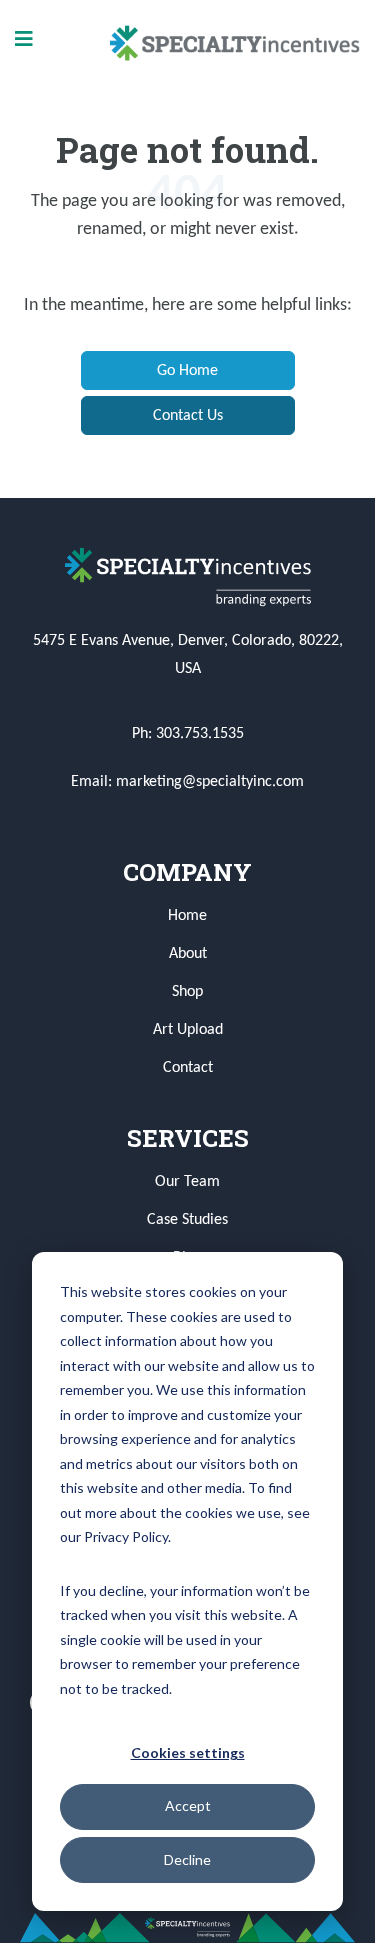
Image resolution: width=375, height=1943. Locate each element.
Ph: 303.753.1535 (188, 734)
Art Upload (188, 1030)
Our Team (187, 1182)
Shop (187, 992)
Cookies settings (188, 1752)
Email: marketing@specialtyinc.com (187, 782)
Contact (188, 1068)
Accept (188, 1805)
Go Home (187, 371)
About (188, 954)
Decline (187, 1859)
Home (187, 916)
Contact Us (188, 416)
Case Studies (187, 1220)
